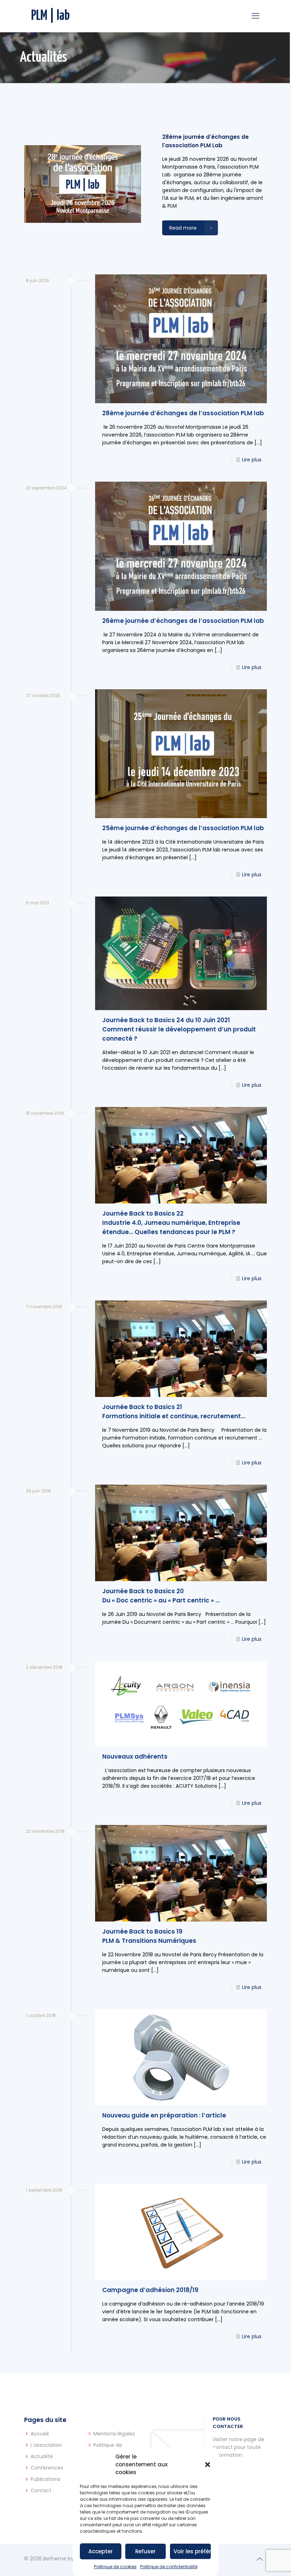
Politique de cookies (115, 2567)
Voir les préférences (192, 2551)
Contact (41, 2490)
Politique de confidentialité (169, 2567)
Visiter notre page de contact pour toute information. (238, 2447)
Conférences (47, 2468)
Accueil (40, 2434)
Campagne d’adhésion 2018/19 (150, 2290)
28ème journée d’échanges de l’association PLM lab (183, 413)
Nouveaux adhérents (135, 1756)
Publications (45, 2479)
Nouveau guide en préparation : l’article (164, 2115)
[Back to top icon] (259, 2559)
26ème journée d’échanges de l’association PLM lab (183, 621)
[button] (208, 2465)
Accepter (101, 2551)
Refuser (145, 2551)
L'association (46, 2445)
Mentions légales (114, 2434)
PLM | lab (51, 16)
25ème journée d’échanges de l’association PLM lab (183, 828)
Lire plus (252, 460)
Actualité (42, 2456)
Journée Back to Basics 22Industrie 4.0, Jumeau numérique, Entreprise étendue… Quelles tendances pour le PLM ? (171, 1223)
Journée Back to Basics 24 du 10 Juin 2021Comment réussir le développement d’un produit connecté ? (179, 1029)
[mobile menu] (256, 16)
